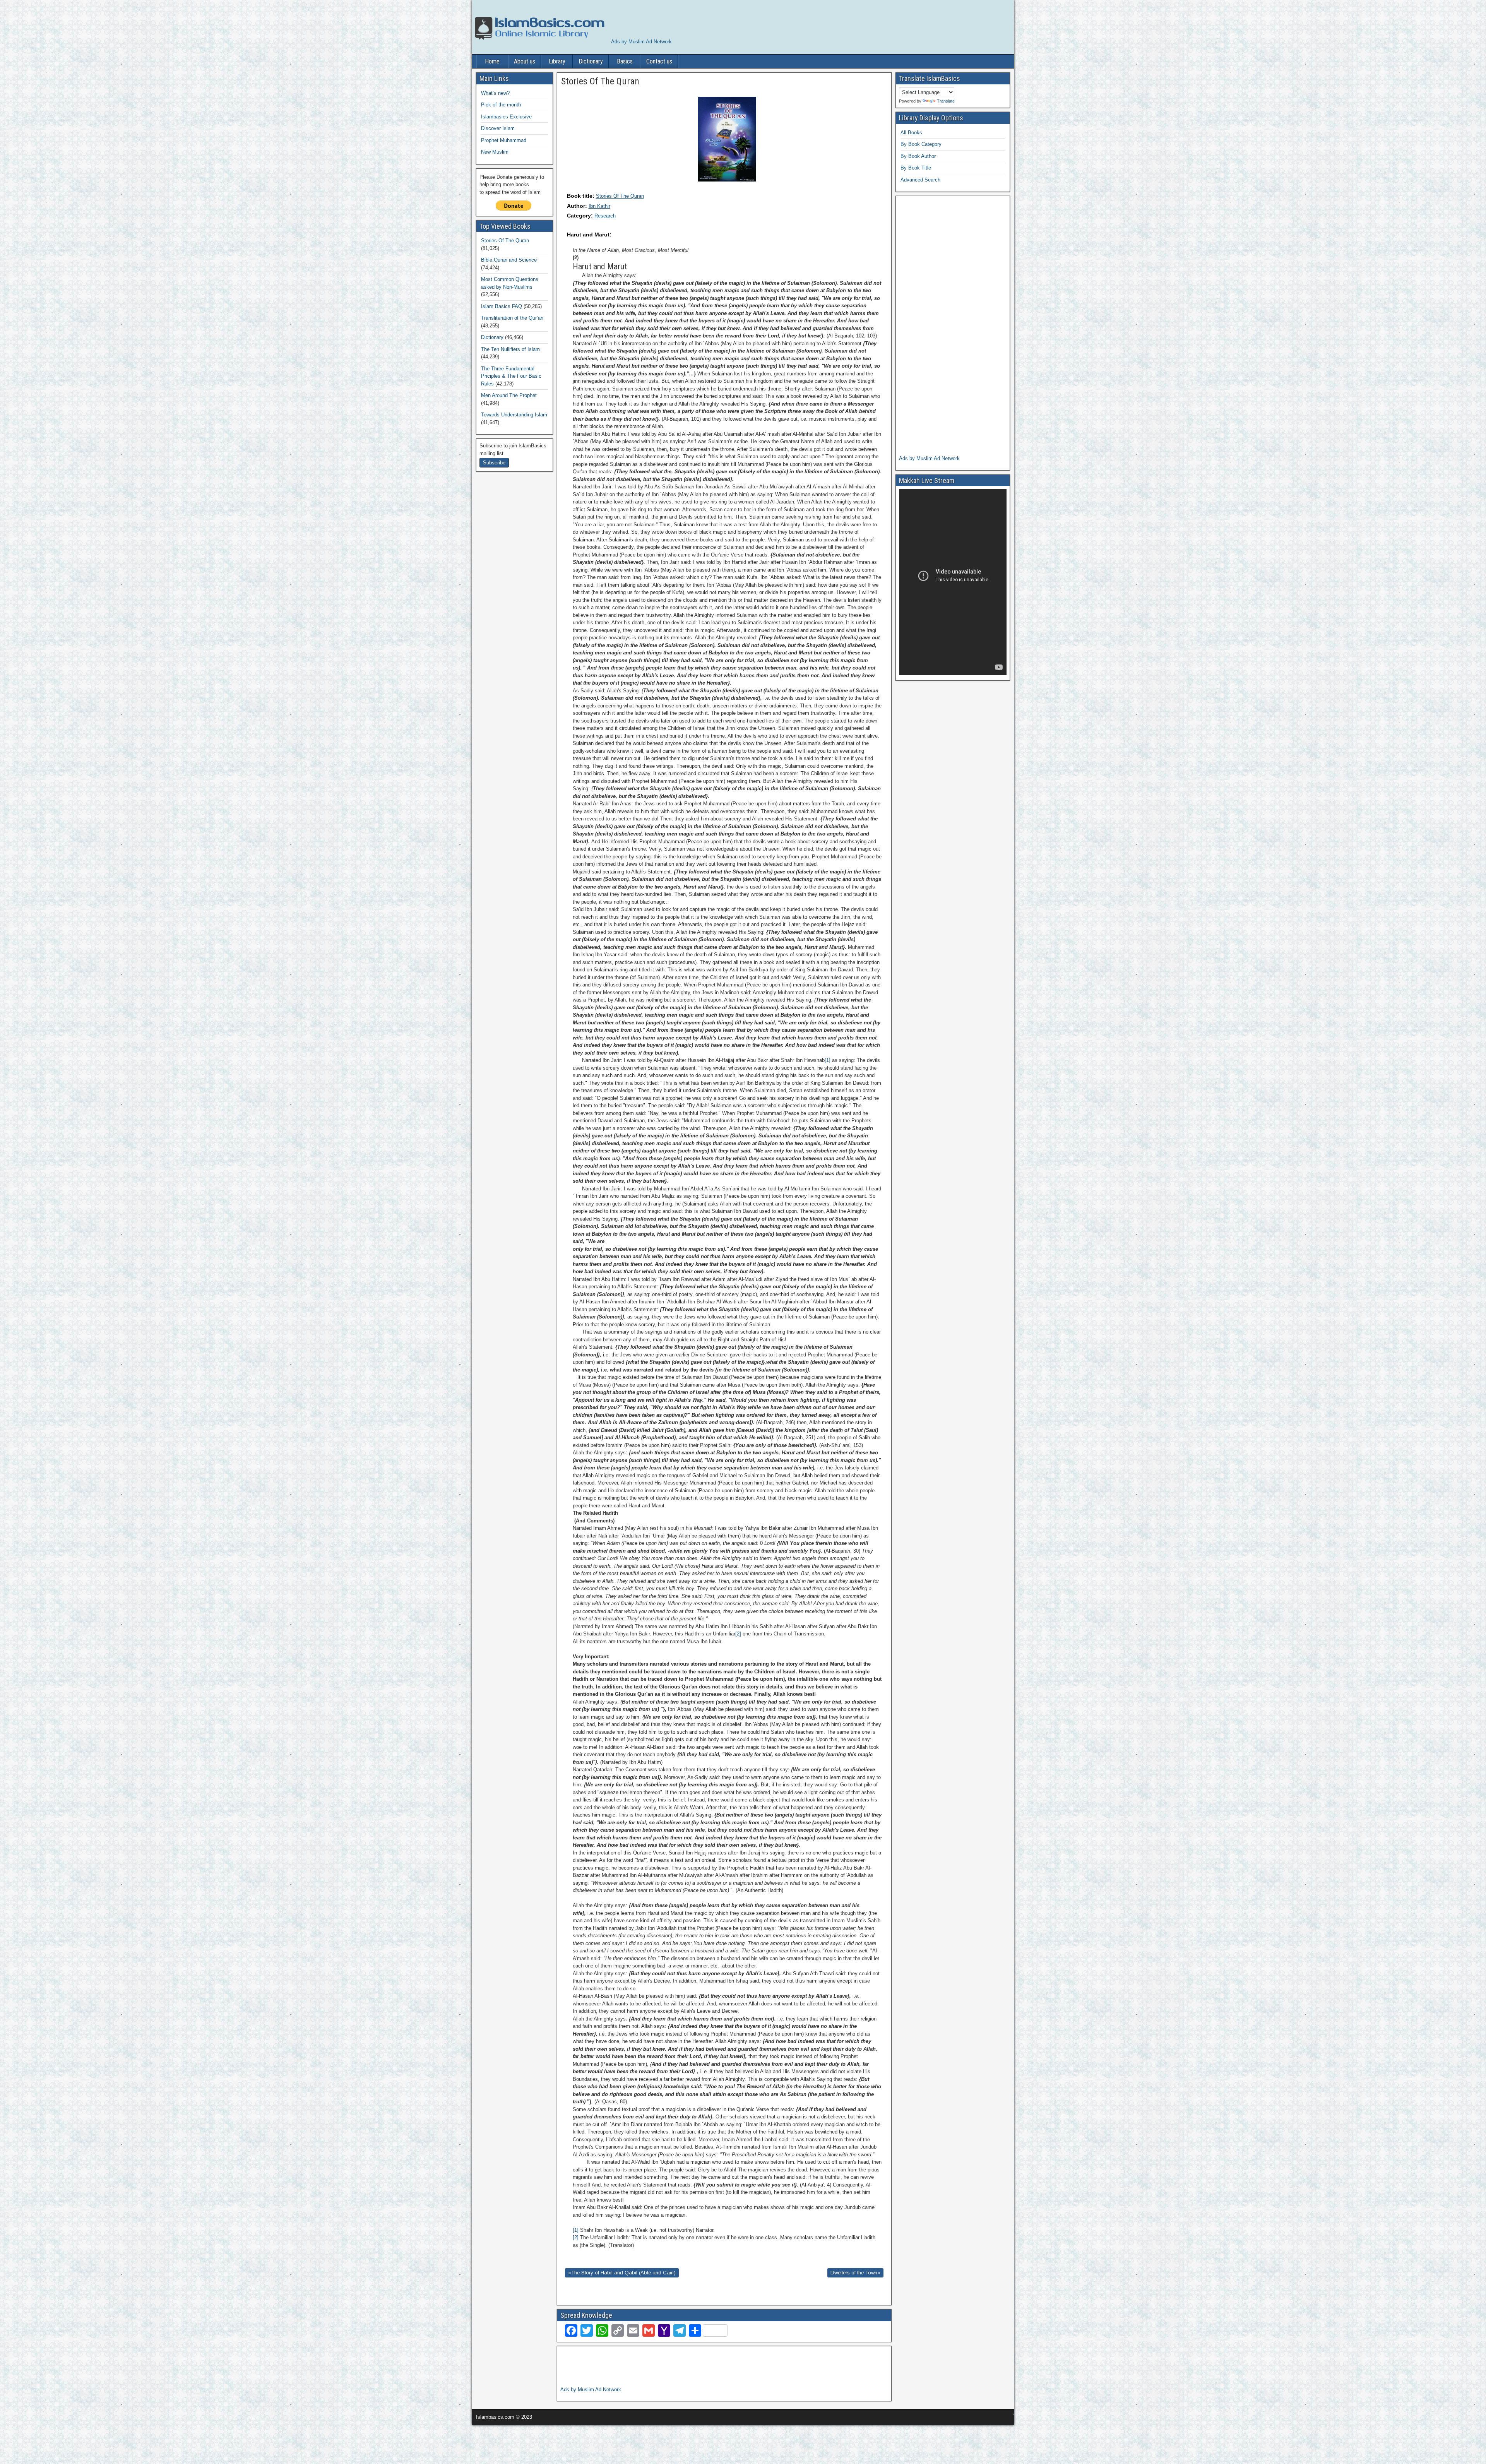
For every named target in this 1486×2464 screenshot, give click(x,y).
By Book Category (921, 144)
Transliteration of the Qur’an (512, 318)
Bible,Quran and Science (509, 260)
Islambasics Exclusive (506, 117)
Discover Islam (498, 128)
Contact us (659, 61)
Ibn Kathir (599, 206)
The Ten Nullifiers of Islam (510, 349)
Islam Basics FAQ (502, 306)
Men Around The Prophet (509, 395)
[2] (738, 1634)
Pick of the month (501, 105)
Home (492, 61)
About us (525, 61)
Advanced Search (920, 180)
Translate (946, 101)
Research (605, 216)
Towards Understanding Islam (514, 415)
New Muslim (495, 152)
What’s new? (495, 93)
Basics (625, 61)
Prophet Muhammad (504, 140)
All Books (911, 133)
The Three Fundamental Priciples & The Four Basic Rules (511, 376)
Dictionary (591, 61)
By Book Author (918, 156)
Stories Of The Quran (620, 196)
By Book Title (916, 168)
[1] (828, 1060)
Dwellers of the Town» (855, 2273)
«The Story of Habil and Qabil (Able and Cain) (622, 2273)
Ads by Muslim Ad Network (641, 42)
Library (557, 61)
